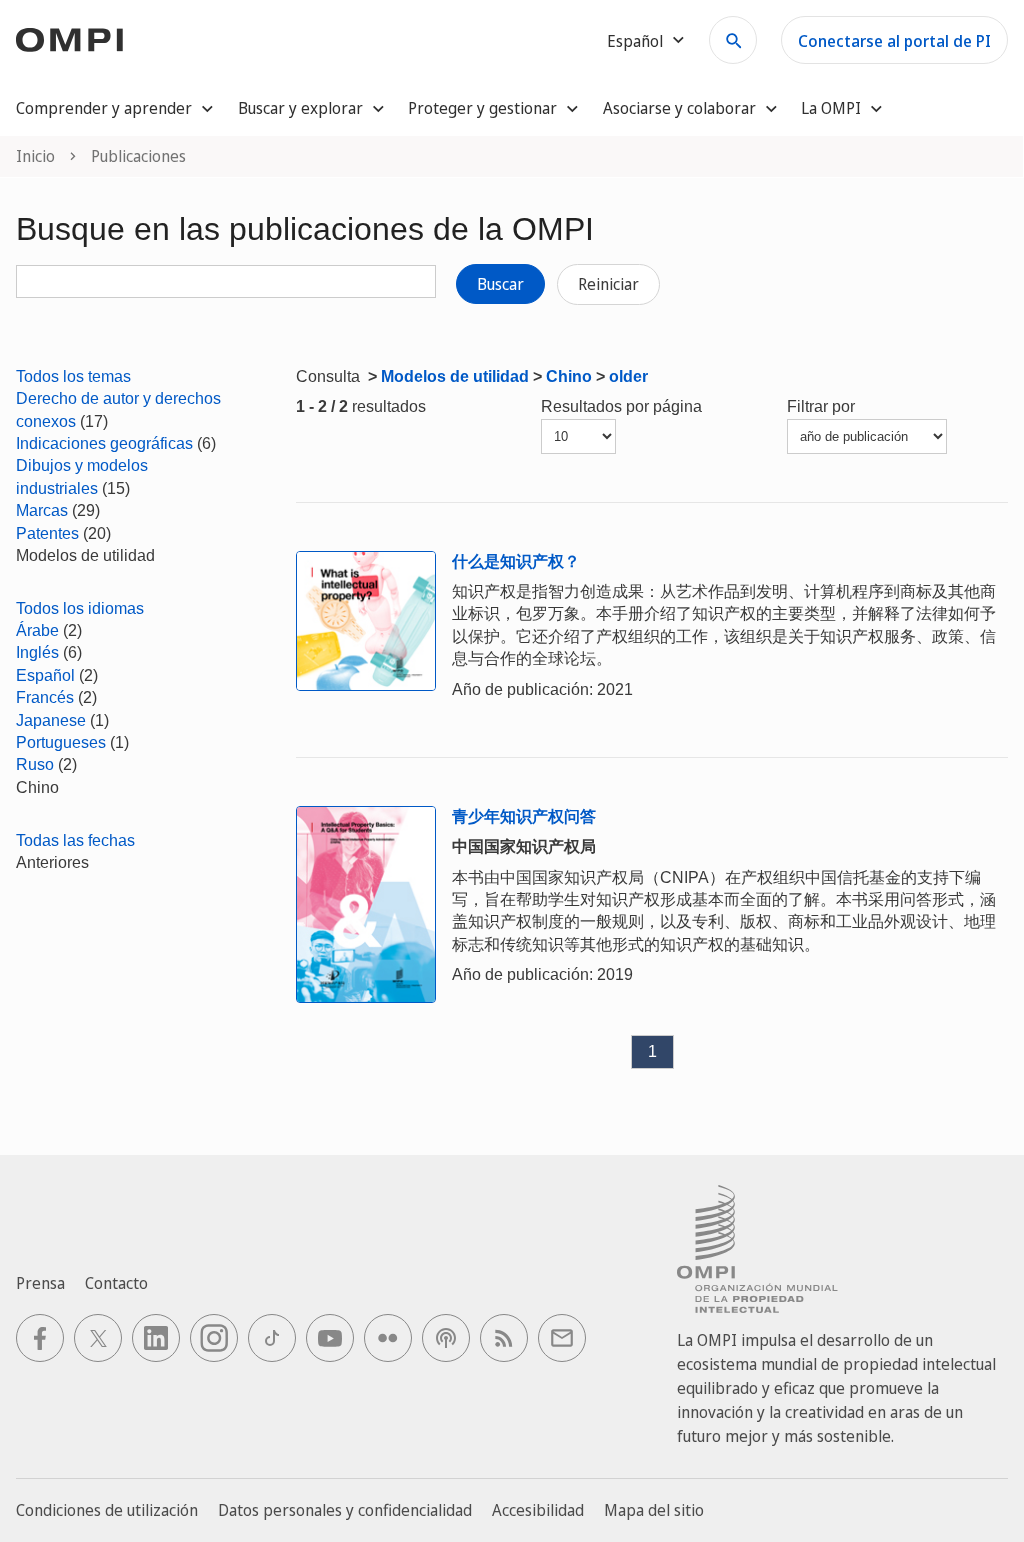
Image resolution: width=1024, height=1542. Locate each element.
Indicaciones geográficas (104, 443)
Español (45, 675)
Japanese (51, 720)
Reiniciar (608, 284)
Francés (45, 697)
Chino (569, 376)
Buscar (500, 284)
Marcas (42, 510)
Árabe (37, 630)
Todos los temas (73, 376)
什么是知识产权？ (516, 561)
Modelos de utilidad (455, 376)
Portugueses (61, 742)
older (628, 376)
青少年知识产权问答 (524, 816)
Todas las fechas (75, 840)
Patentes (47, 533)
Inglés (37, 652)
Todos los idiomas (80, 608)
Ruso (35, 764)
